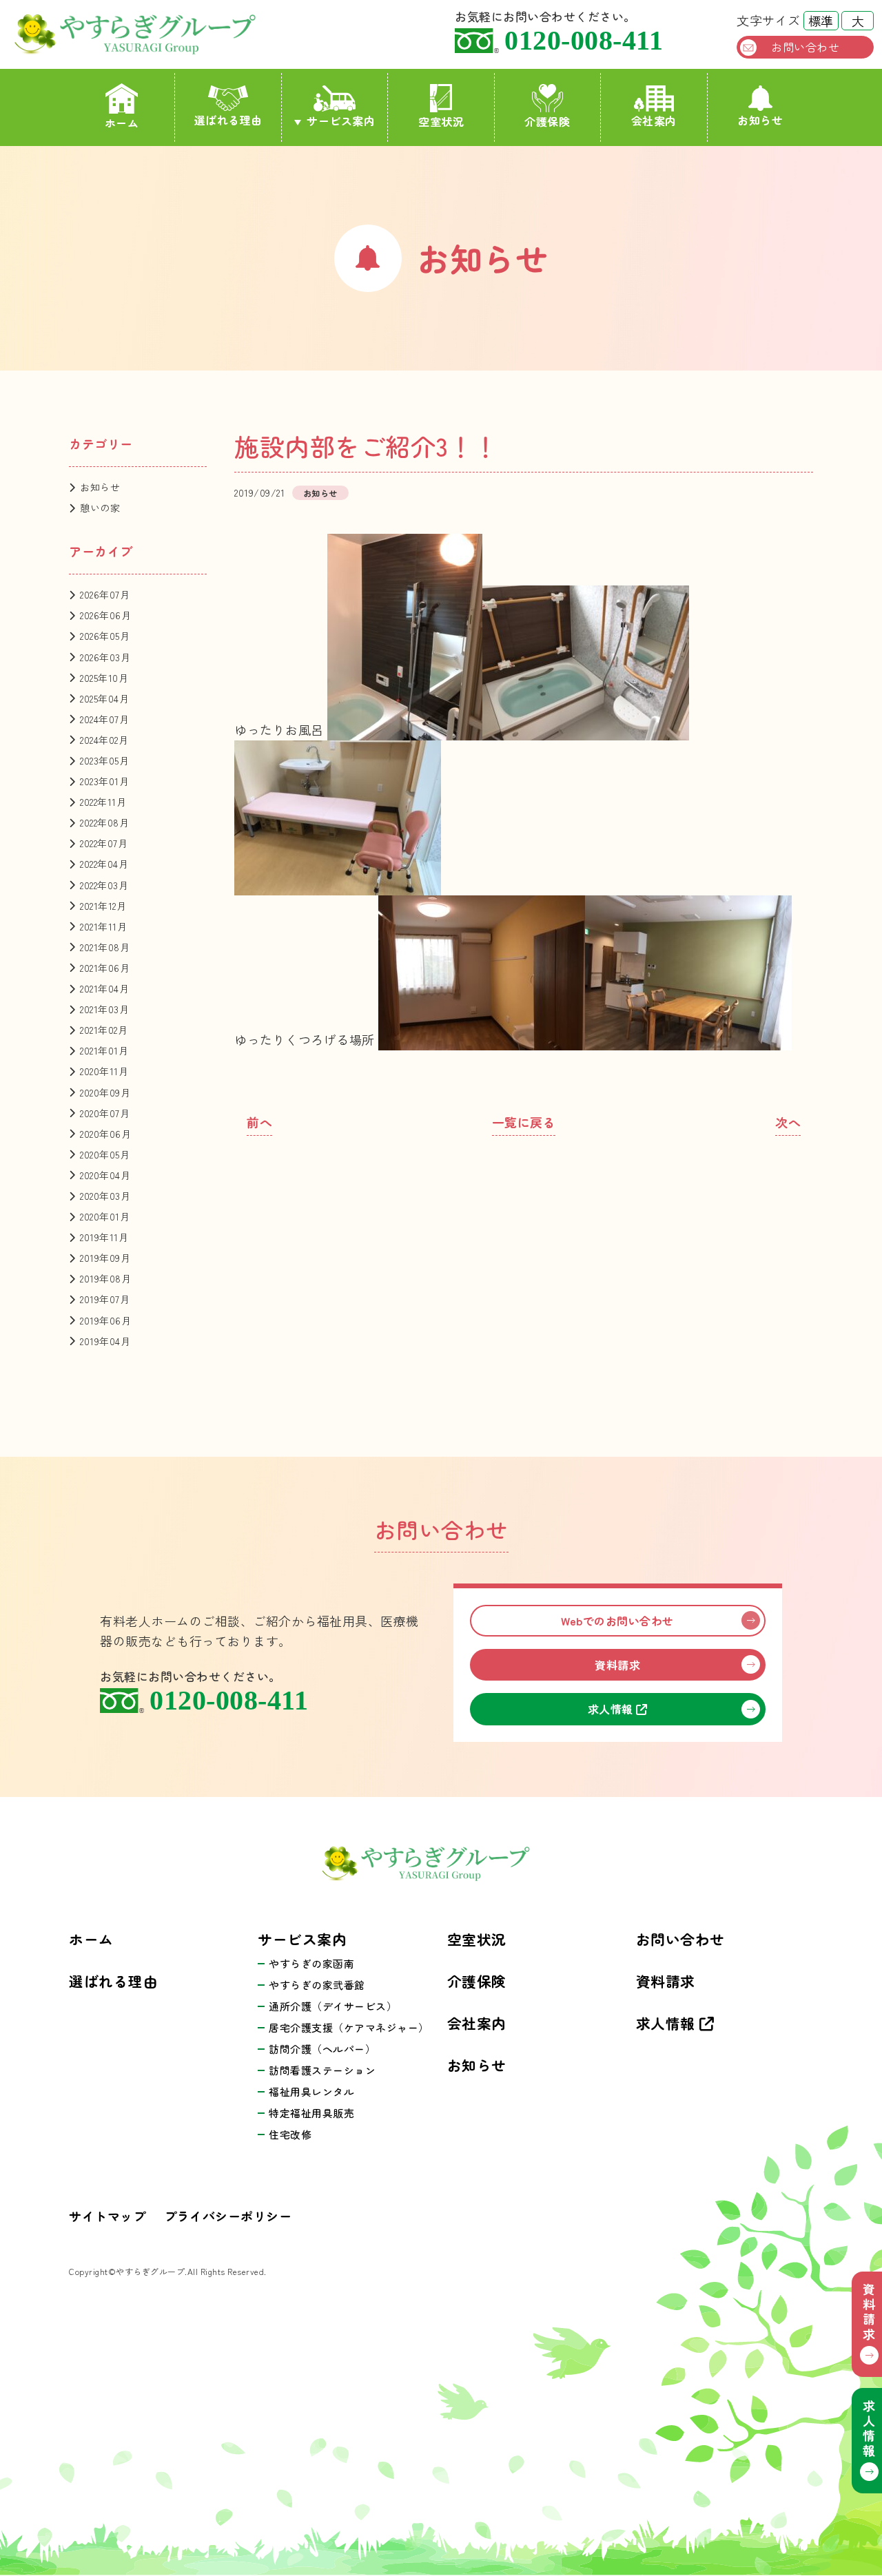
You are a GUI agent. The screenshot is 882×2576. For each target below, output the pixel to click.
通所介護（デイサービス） (333, 2006)
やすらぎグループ (153, 34)
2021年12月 (103, 906)
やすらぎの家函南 (311, 1963)
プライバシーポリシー (228, 2216)
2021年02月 (104, 1030)
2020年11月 (104, 1071)
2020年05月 (105, 1154)
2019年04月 (105, 1341)
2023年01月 (104, 781)
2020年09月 (105, 1092)
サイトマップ (107, 2216)
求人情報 (612, 1709)
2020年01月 (105, 1216)
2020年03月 (105, 1196)
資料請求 (617, 1665)
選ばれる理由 (228, 120)
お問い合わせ (805, 47)
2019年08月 (105, 1278)
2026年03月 (105, 657)
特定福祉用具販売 (311, 2113)
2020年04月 (105, 1175)
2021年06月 (105, 968)
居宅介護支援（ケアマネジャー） (349, 2027)
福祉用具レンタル (311, 2091)
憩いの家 (100, 508)
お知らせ (760, 120)
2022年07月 (104, 843)
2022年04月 (104, 864)
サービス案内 (341, 121)
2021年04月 (104, 988)
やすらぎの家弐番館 (317, 1985)
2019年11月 (104, 1237)
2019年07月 (105, 1299)
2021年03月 (104, 1009)
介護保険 (547, 121)
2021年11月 (103, 926)
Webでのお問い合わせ (617, 1621)
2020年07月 (105, 1113)
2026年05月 (105, 636)
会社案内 (654, 121)
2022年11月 (103, 802)
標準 (821, 21)
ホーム (122, 123)
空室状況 (441, 121)
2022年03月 (104, 885)
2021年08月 (105, 947)
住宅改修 (290, 2134)
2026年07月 (105, 594)
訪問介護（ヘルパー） (322, 2049)
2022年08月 (104, 822)
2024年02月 (104, 740)
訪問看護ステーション (322, 2070)
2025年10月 (104, 678)
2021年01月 (104, 1050)
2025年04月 (104, 698)
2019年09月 (105, 1258)
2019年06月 (105, 1320)
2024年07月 (104, 719)
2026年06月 (105, 615)
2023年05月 (104, 760)
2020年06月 (105, 1134)
